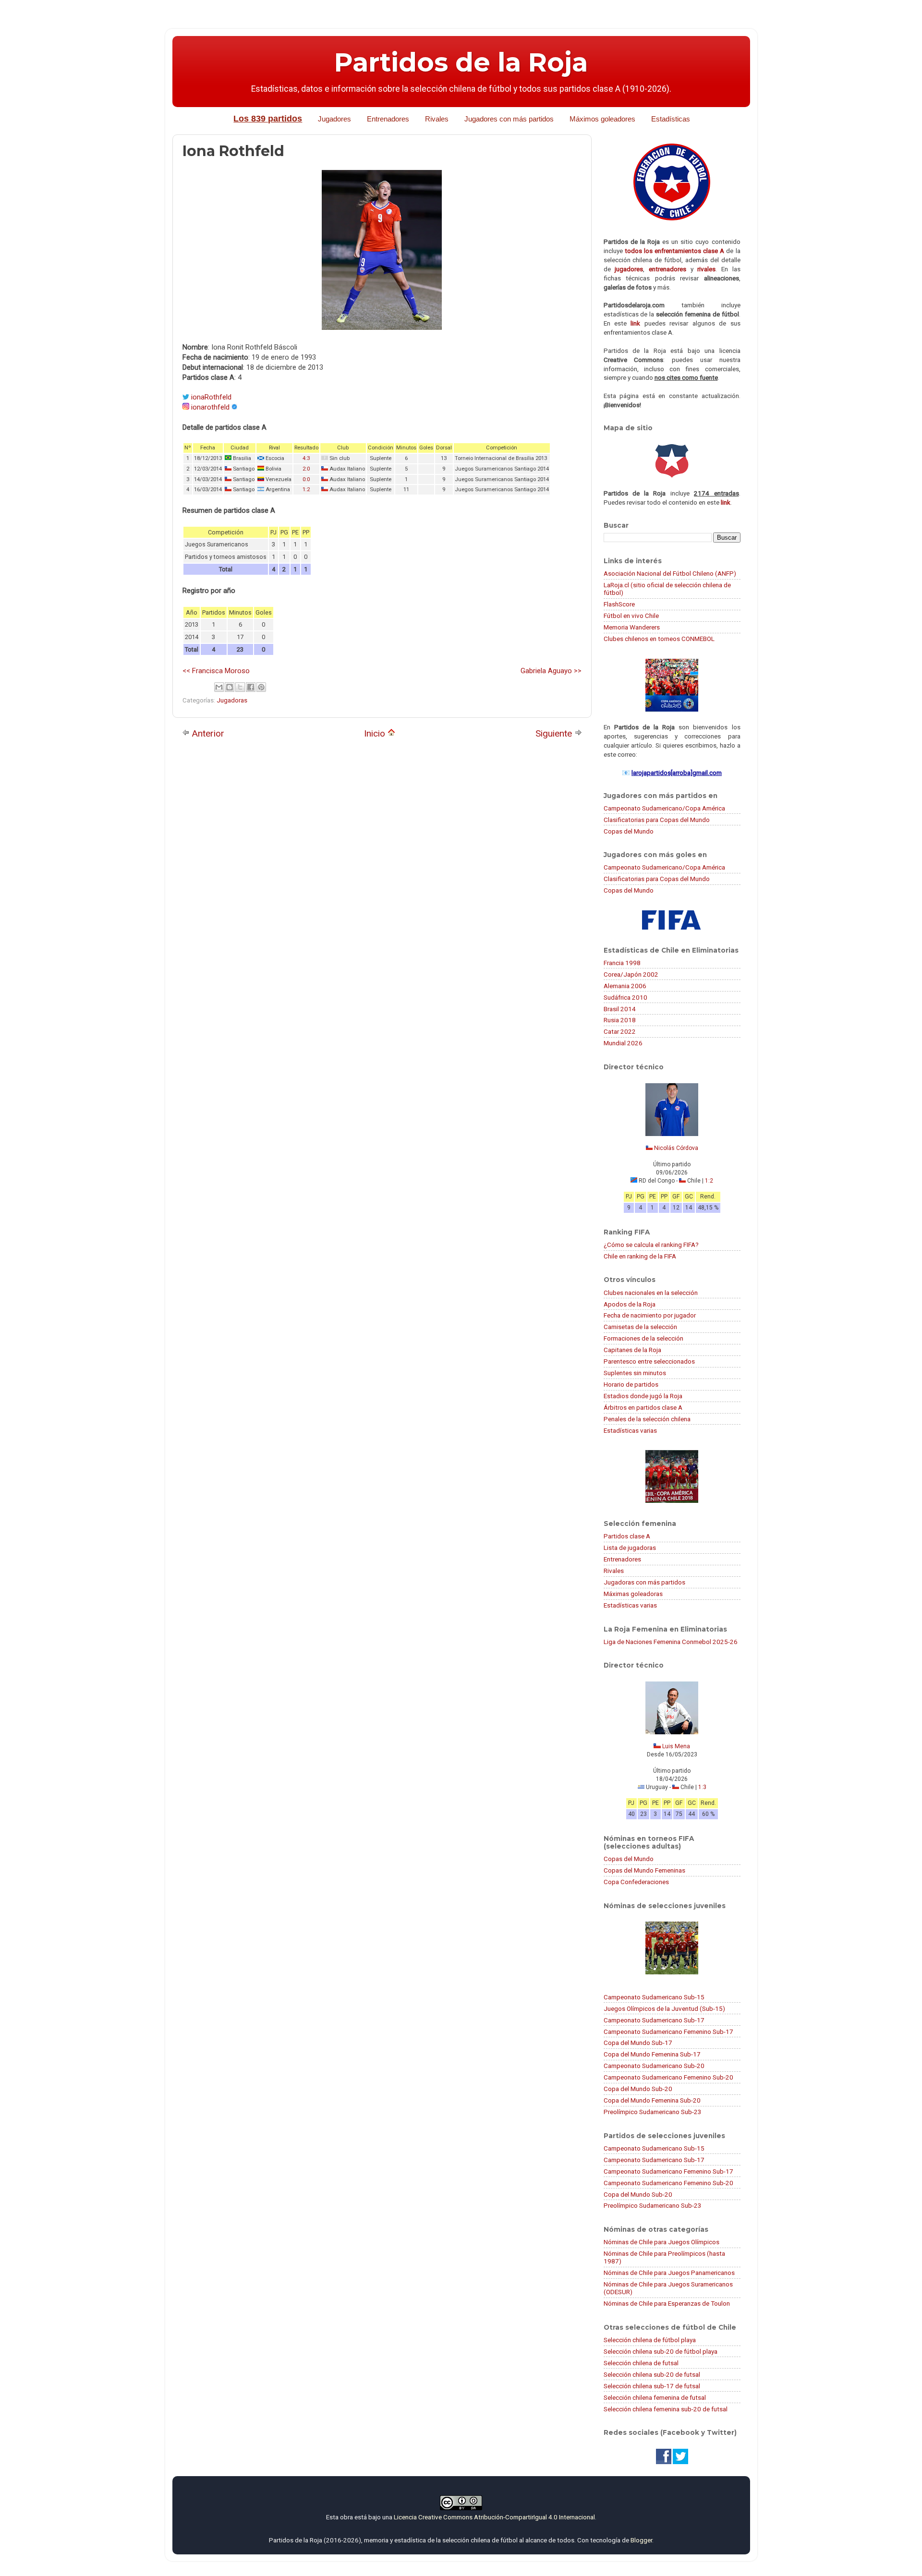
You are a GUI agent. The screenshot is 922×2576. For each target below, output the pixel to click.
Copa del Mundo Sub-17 (638, 2043)
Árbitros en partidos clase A (643, 1407)
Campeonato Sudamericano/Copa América (664, 808)
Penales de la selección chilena (647, 1419)
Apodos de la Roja (630, 1304)
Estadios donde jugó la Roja (643, 1396)
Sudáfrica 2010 (625, 997)
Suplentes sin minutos (635, 1373)
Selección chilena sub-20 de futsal (652, 2374)
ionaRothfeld (211, 397)
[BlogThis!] (230, 687)
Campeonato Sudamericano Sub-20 (654, 2066)
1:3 (702, 1787)
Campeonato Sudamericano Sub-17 (654, 2020)
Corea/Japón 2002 (631, 974)
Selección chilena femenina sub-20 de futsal (666, 2409)
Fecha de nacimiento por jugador (650, 1315)
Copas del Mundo (629, 831)
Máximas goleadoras (633, 1594)
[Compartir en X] (240, 687)
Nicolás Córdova (676, 1148)
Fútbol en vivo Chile (631, 616)
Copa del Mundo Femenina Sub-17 (652, 2054)
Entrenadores (388, 119)
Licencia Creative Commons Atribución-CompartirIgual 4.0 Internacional (494, 2517)
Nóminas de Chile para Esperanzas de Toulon (667, 2303)
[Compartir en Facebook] (251, 687)
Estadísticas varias (630, 1430)
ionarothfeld (210, 407)
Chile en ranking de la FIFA (640, 1256)
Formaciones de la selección (643, 1338)
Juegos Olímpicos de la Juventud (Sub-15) (664, 2008)
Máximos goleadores (602, 119)
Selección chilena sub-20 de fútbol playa (661, 2351)
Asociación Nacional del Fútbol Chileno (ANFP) (670, 573)
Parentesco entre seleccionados (649, 1361)
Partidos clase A (627, 1536)
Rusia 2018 (620, 1020)
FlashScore (619, 604)
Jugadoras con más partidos (644, 1582)
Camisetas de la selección (640, 1327)
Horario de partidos (631, 1384)
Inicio (376, 733)
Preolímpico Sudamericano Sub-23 (653, 2112)
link (635, 323)
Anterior (207, 733)
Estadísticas (671, 119)
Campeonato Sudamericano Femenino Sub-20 (668, 2077)
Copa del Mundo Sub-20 (638, 2089)
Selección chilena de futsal (641, 2363)
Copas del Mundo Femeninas (644, 1870)
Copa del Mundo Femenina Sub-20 (652, 2100)
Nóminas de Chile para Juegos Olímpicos (661, 2242)
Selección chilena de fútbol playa (650, 2340)
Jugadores (334, 119)
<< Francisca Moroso (216, 671)
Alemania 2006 (625, 986)
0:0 (306, 479)
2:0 (306, 469)
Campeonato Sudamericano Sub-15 (654, 1997)
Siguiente (555, 733)
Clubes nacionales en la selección (651, 1293)
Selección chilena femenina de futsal (655, 2397)
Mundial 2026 (623, 1043)
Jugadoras (232, 700)
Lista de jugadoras (630, 1548)
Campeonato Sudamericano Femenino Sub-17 (668, 2032)
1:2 (306, 490)
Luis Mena (676, 1746)
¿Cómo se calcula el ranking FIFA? (651, 1245)
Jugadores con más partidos (509, 119)
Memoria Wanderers (632, 627)
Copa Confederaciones (636, 1882)
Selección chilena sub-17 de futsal (652, 2386)
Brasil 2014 (620, 1009)
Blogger (641, 2540)
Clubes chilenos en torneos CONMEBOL (659, 639)
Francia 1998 (622, 963)
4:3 (306, 458)
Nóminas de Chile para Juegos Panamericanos (669, 2273)
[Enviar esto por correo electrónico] (219, 687)
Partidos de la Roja (461, 62)
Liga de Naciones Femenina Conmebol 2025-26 (671, 1642)
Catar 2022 (620, 1031)
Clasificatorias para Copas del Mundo (657, 820)
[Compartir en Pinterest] (261, 687)
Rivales (437, 119)
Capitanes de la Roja (632, 1350)
